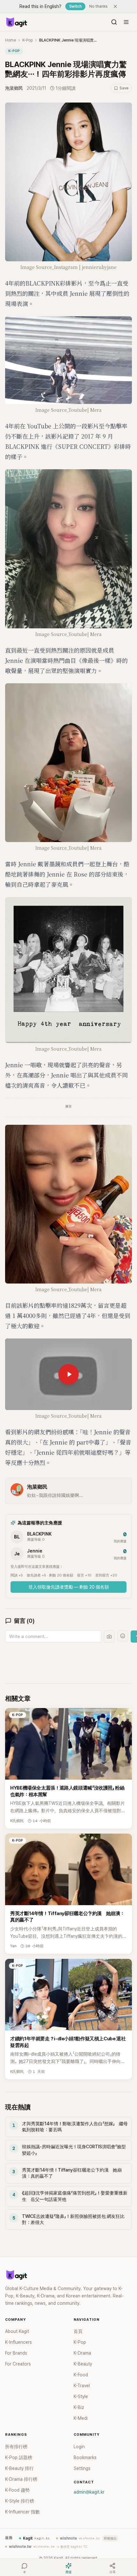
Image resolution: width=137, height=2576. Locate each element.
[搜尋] (114, 22)
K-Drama (82, 2353)
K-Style (81, 2396)
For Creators (18, 2364)
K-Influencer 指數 (22, 2512)
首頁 (78, 2331)
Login (79, 2447)
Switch (75, 6)
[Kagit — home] (16, 22)
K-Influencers (18, 2342)
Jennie (35, 1551)
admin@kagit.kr (89, 2492)
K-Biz (79, 2407)
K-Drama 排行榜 (21, 2479)
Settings (82, 2468)
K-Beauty (83, 2364)
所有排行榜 (16, 2447)
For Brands (16, 2353)
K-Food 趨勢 (17, 2490)
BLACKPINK (39, 1534)
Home (11, 40)
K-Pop (28, 40)
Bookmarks (85, 2457)
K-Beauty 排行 (19, 2468)
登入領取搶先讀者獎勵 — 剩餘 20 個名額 (69, 1587)
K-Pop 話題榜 (19, 2457)
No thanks (98, 6)
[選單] (126, 22)
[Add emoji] (123, 1636)
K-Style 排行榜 (20, 2501)
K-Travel (82, 2386)
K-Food (81, 2375)
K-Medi (81, 2418)
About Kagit (17, 2331)
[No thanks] (115, 6)
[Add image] (109, 1637)
